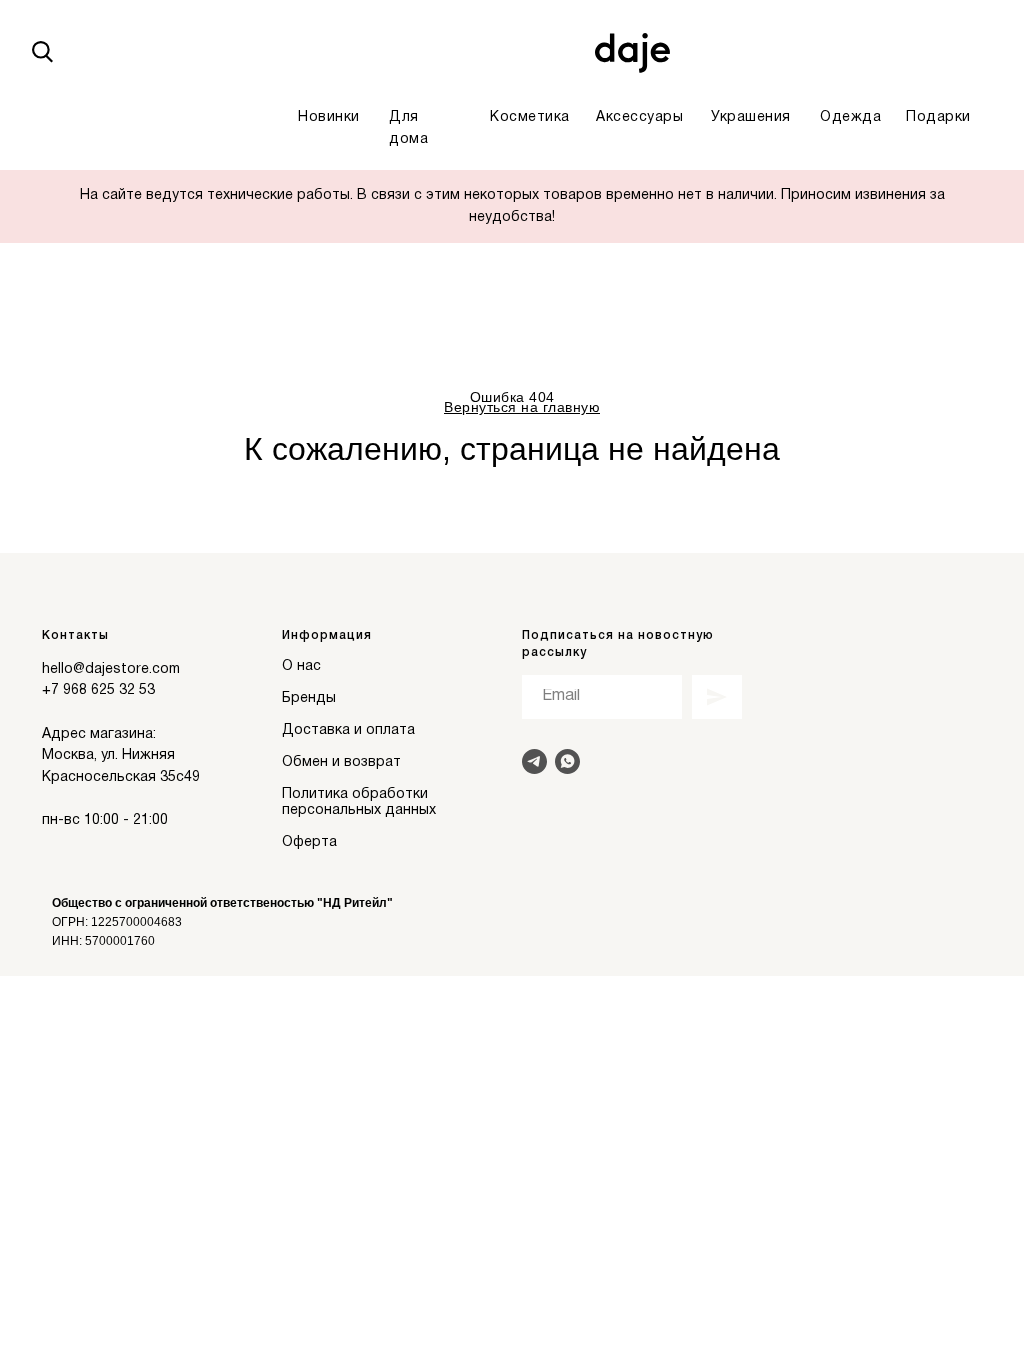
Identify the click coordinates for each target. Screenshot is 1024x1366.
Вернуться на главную (522, 407)
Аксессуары (639, 117)
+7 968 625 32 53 (98, 690)
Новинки (329, 117)
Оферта (309, 842)
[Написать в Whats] (567, 761)
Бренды (309, 698)
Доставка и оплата (348, 730)
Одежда (850, 117)
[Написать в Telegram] (534, 761)
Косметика (530, 117)
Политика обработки (355, 794)
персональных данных (359, 810)
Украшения (751, 117)
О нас (301, 666)
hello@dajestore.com (111, 669)
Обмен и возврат (341, 762)
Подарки (938, 117)
